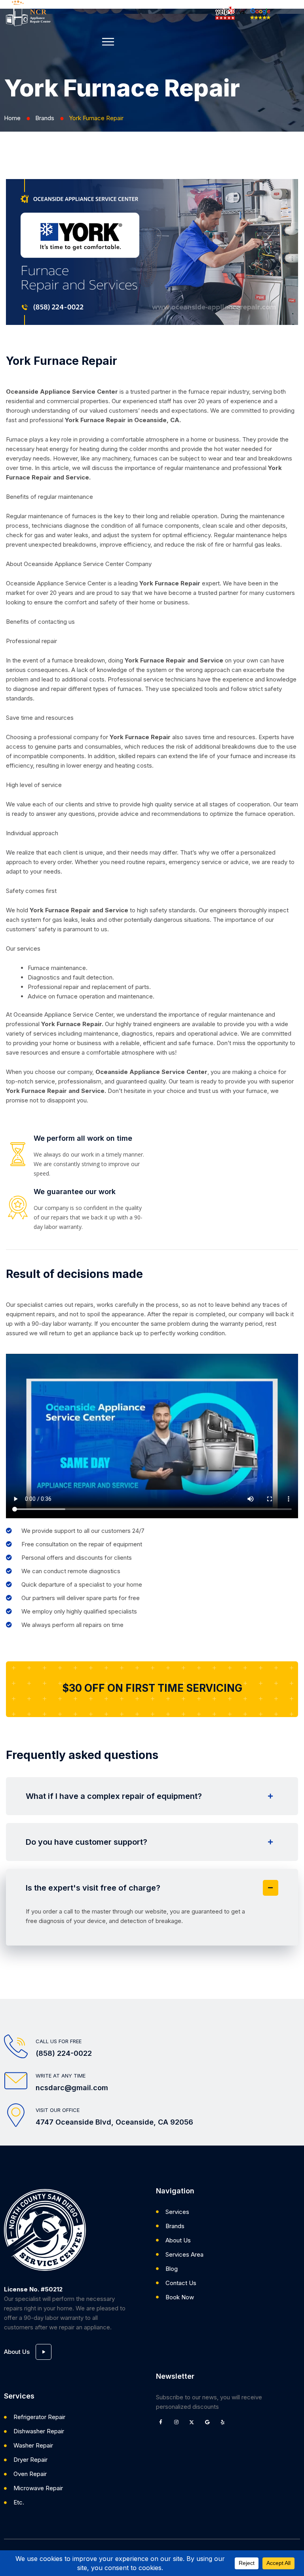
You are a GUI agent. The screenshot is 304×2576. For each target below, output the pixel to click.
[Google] (207, 2422)
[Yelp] (222, 2422)
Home (12, 118)
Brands (45, 118)
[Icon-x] (192, 2422)
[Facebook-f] (161, 2422)
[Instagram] (176, 2422)
